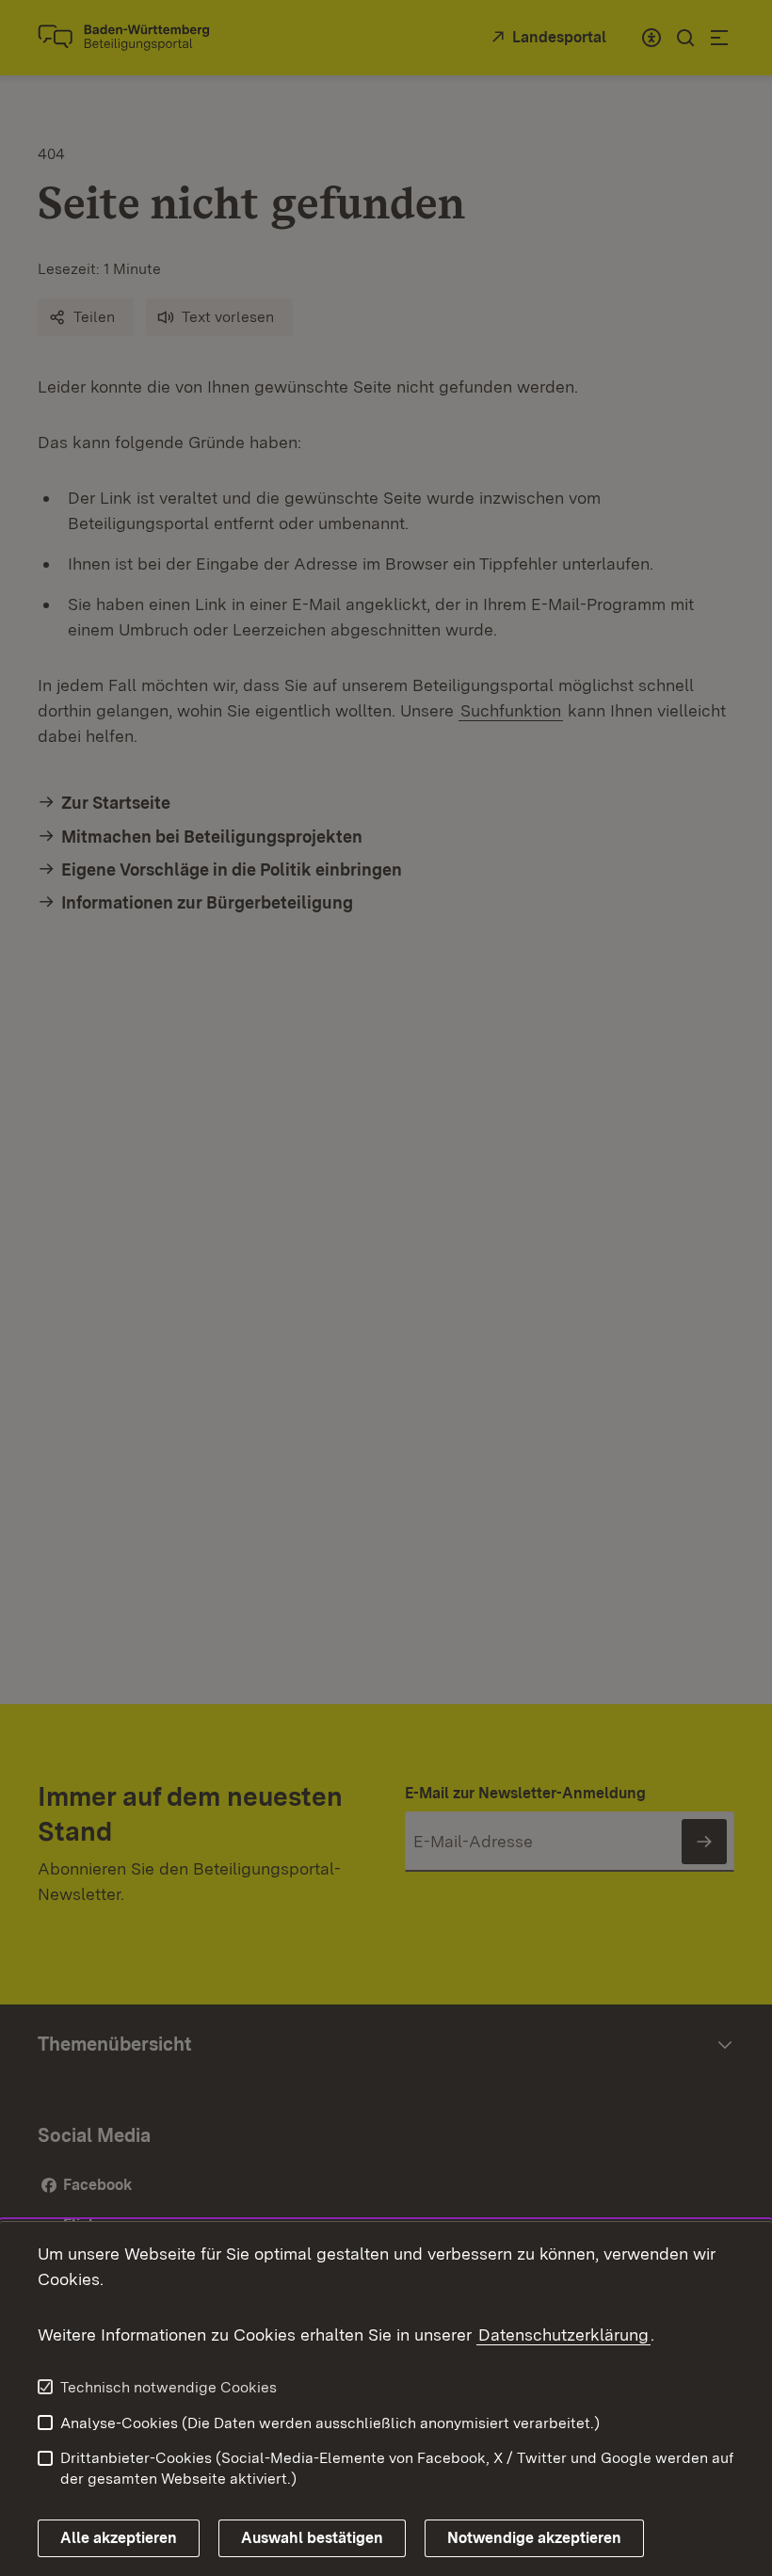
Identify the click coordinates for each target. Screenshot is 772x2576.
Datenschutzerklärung (563, 2334)
